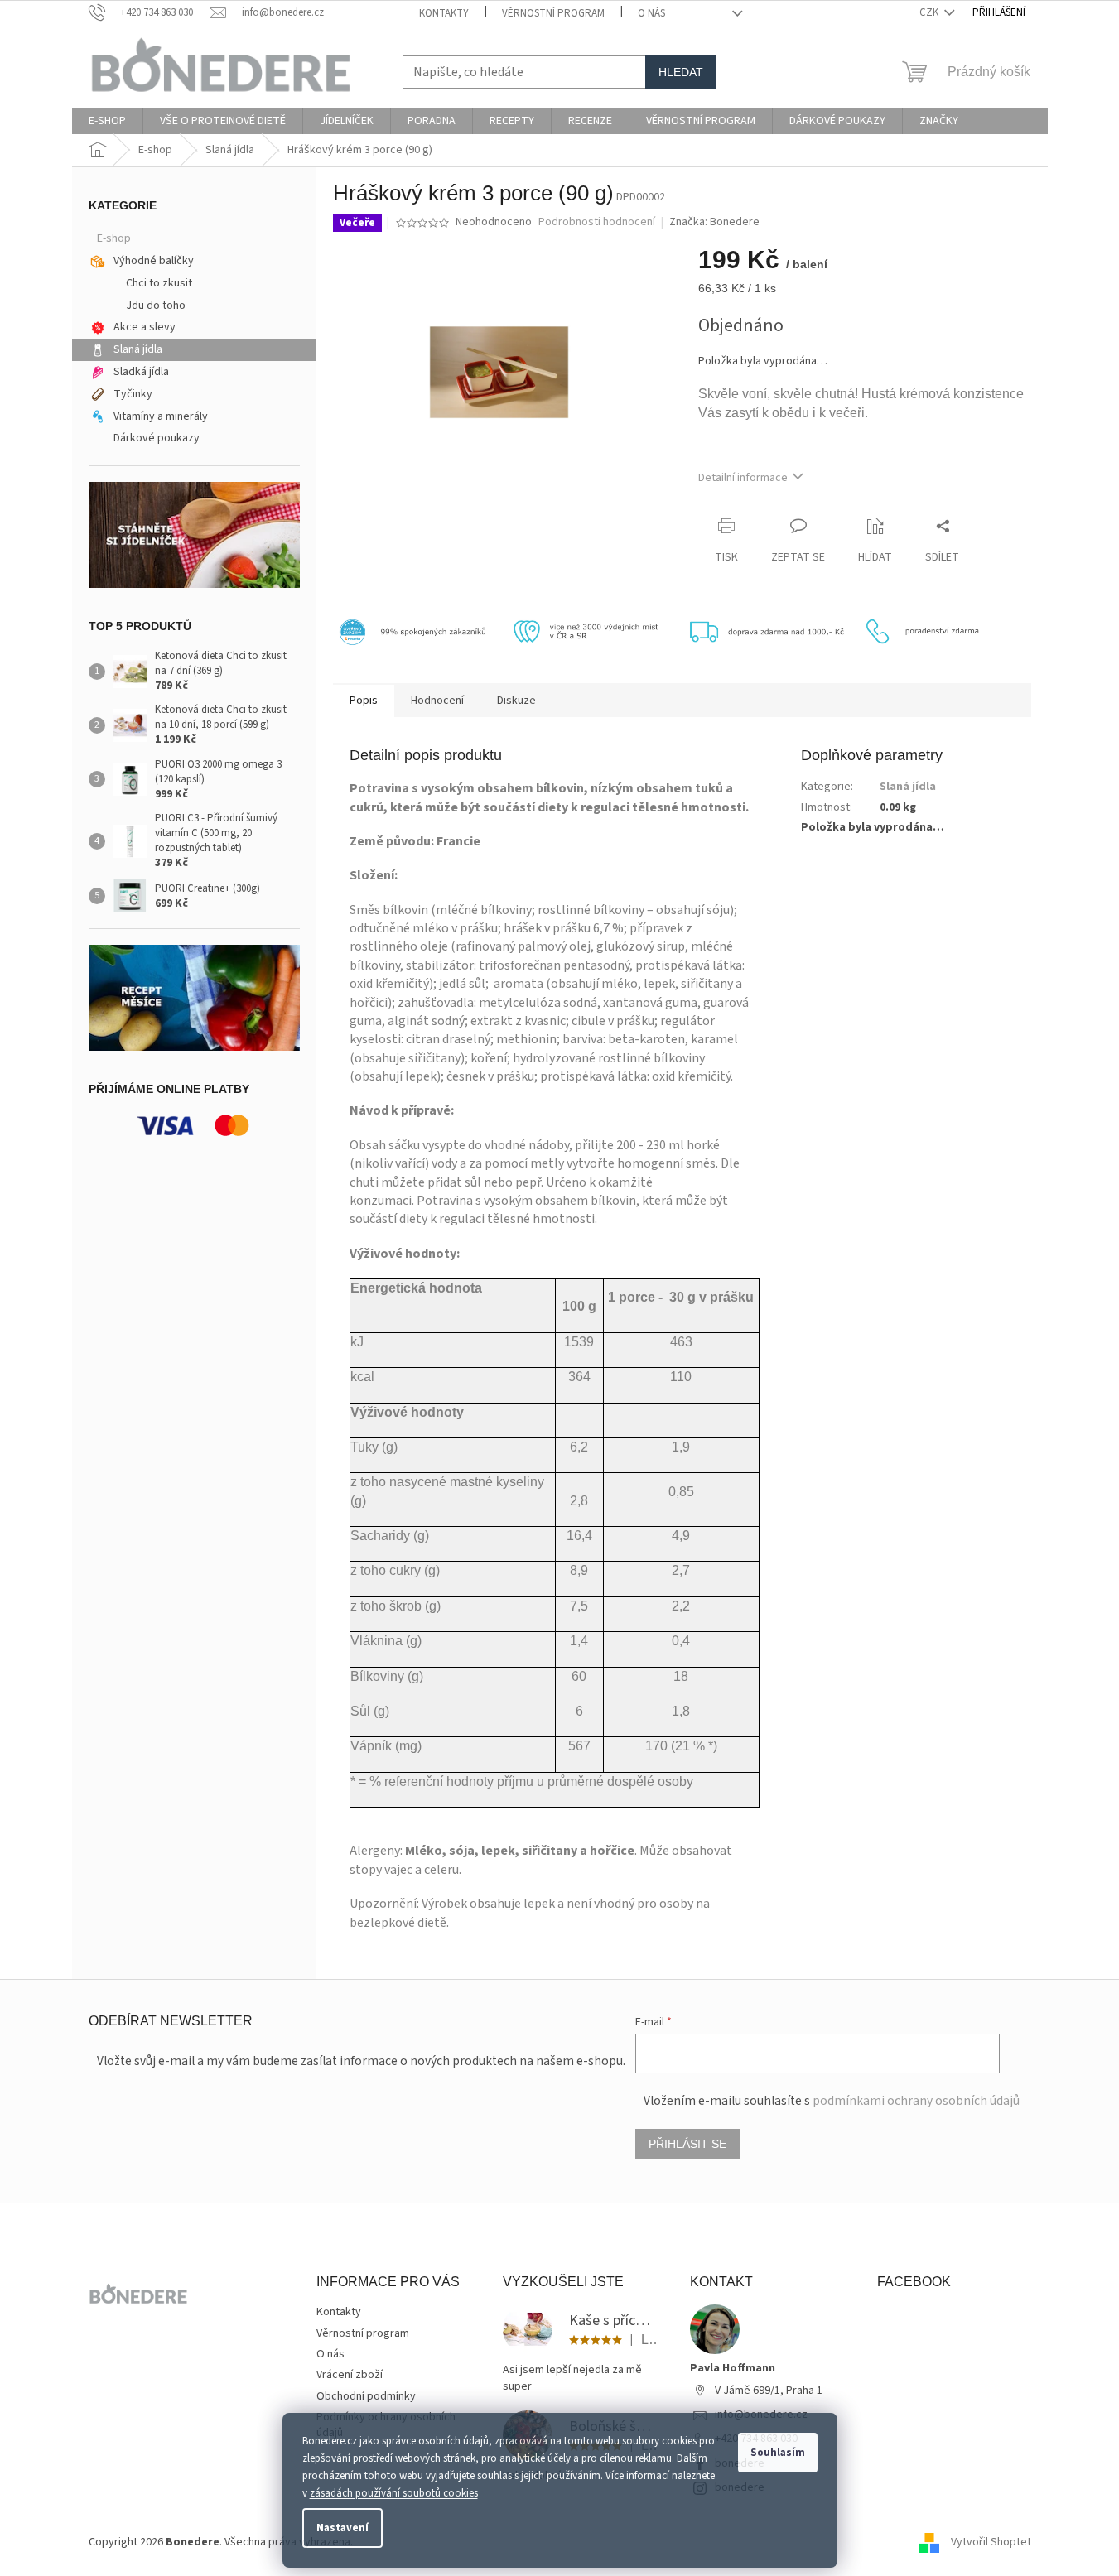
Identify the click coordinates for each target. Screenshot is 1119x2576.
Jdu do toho (156, 306)
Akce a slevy (145, 327)
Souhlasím (778, 2453)
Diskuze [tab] (516, 701)
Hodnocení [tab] (437, 701)
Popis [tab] (364, 701)
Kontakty (444, 13)
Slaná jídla (138, 349)
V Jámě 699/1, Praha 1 (769, 2391)
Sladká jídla (141, 372)
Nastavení (342, 2528)
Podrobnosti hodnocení (597, 222)
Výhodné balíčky (154, 261)
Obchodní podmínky (366, 2396)
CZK (930, 12)
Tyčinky (133, 394)
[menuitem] (107, 121)
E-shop (114, 238)
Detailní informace (743, 478)
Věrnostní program (553, 13)
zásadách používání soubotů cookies (394, 2493)
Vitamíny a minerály (161, 416)
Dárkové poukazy (157, 438)
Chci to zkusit (159, 283)
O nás (651, 13)
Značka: (714, 222)
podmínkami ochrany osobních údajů (916, 2101)
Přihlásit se (687, 2144)
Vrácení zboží (350, 2375)
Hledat (681, 72)
